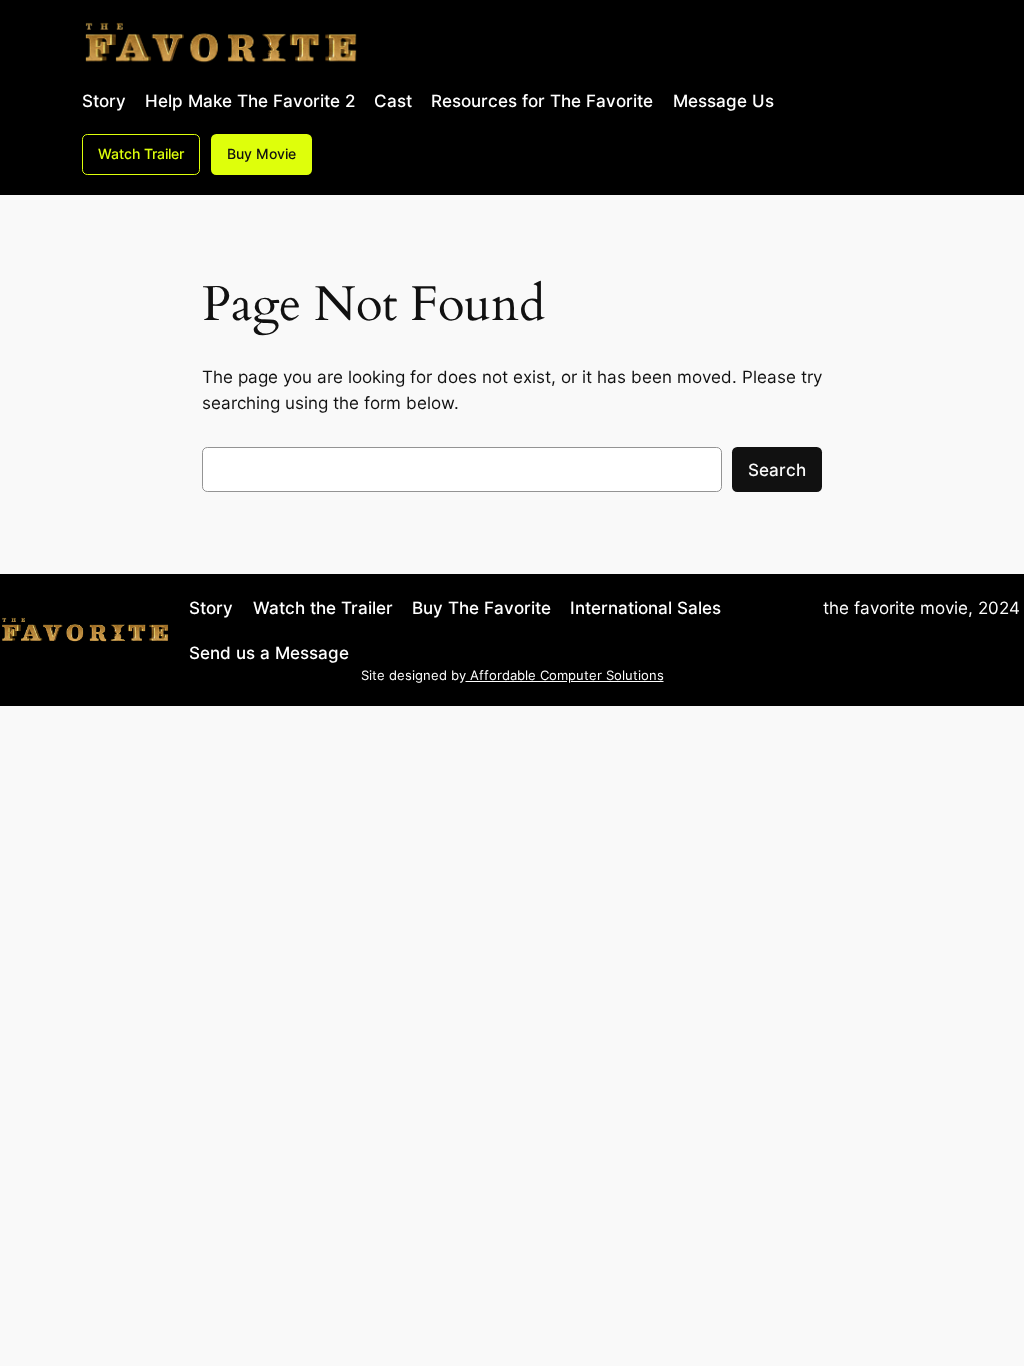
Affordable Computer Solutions (565, 675)
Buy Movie (261, 153)
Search (777, 470)
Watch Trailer (141, 153)
